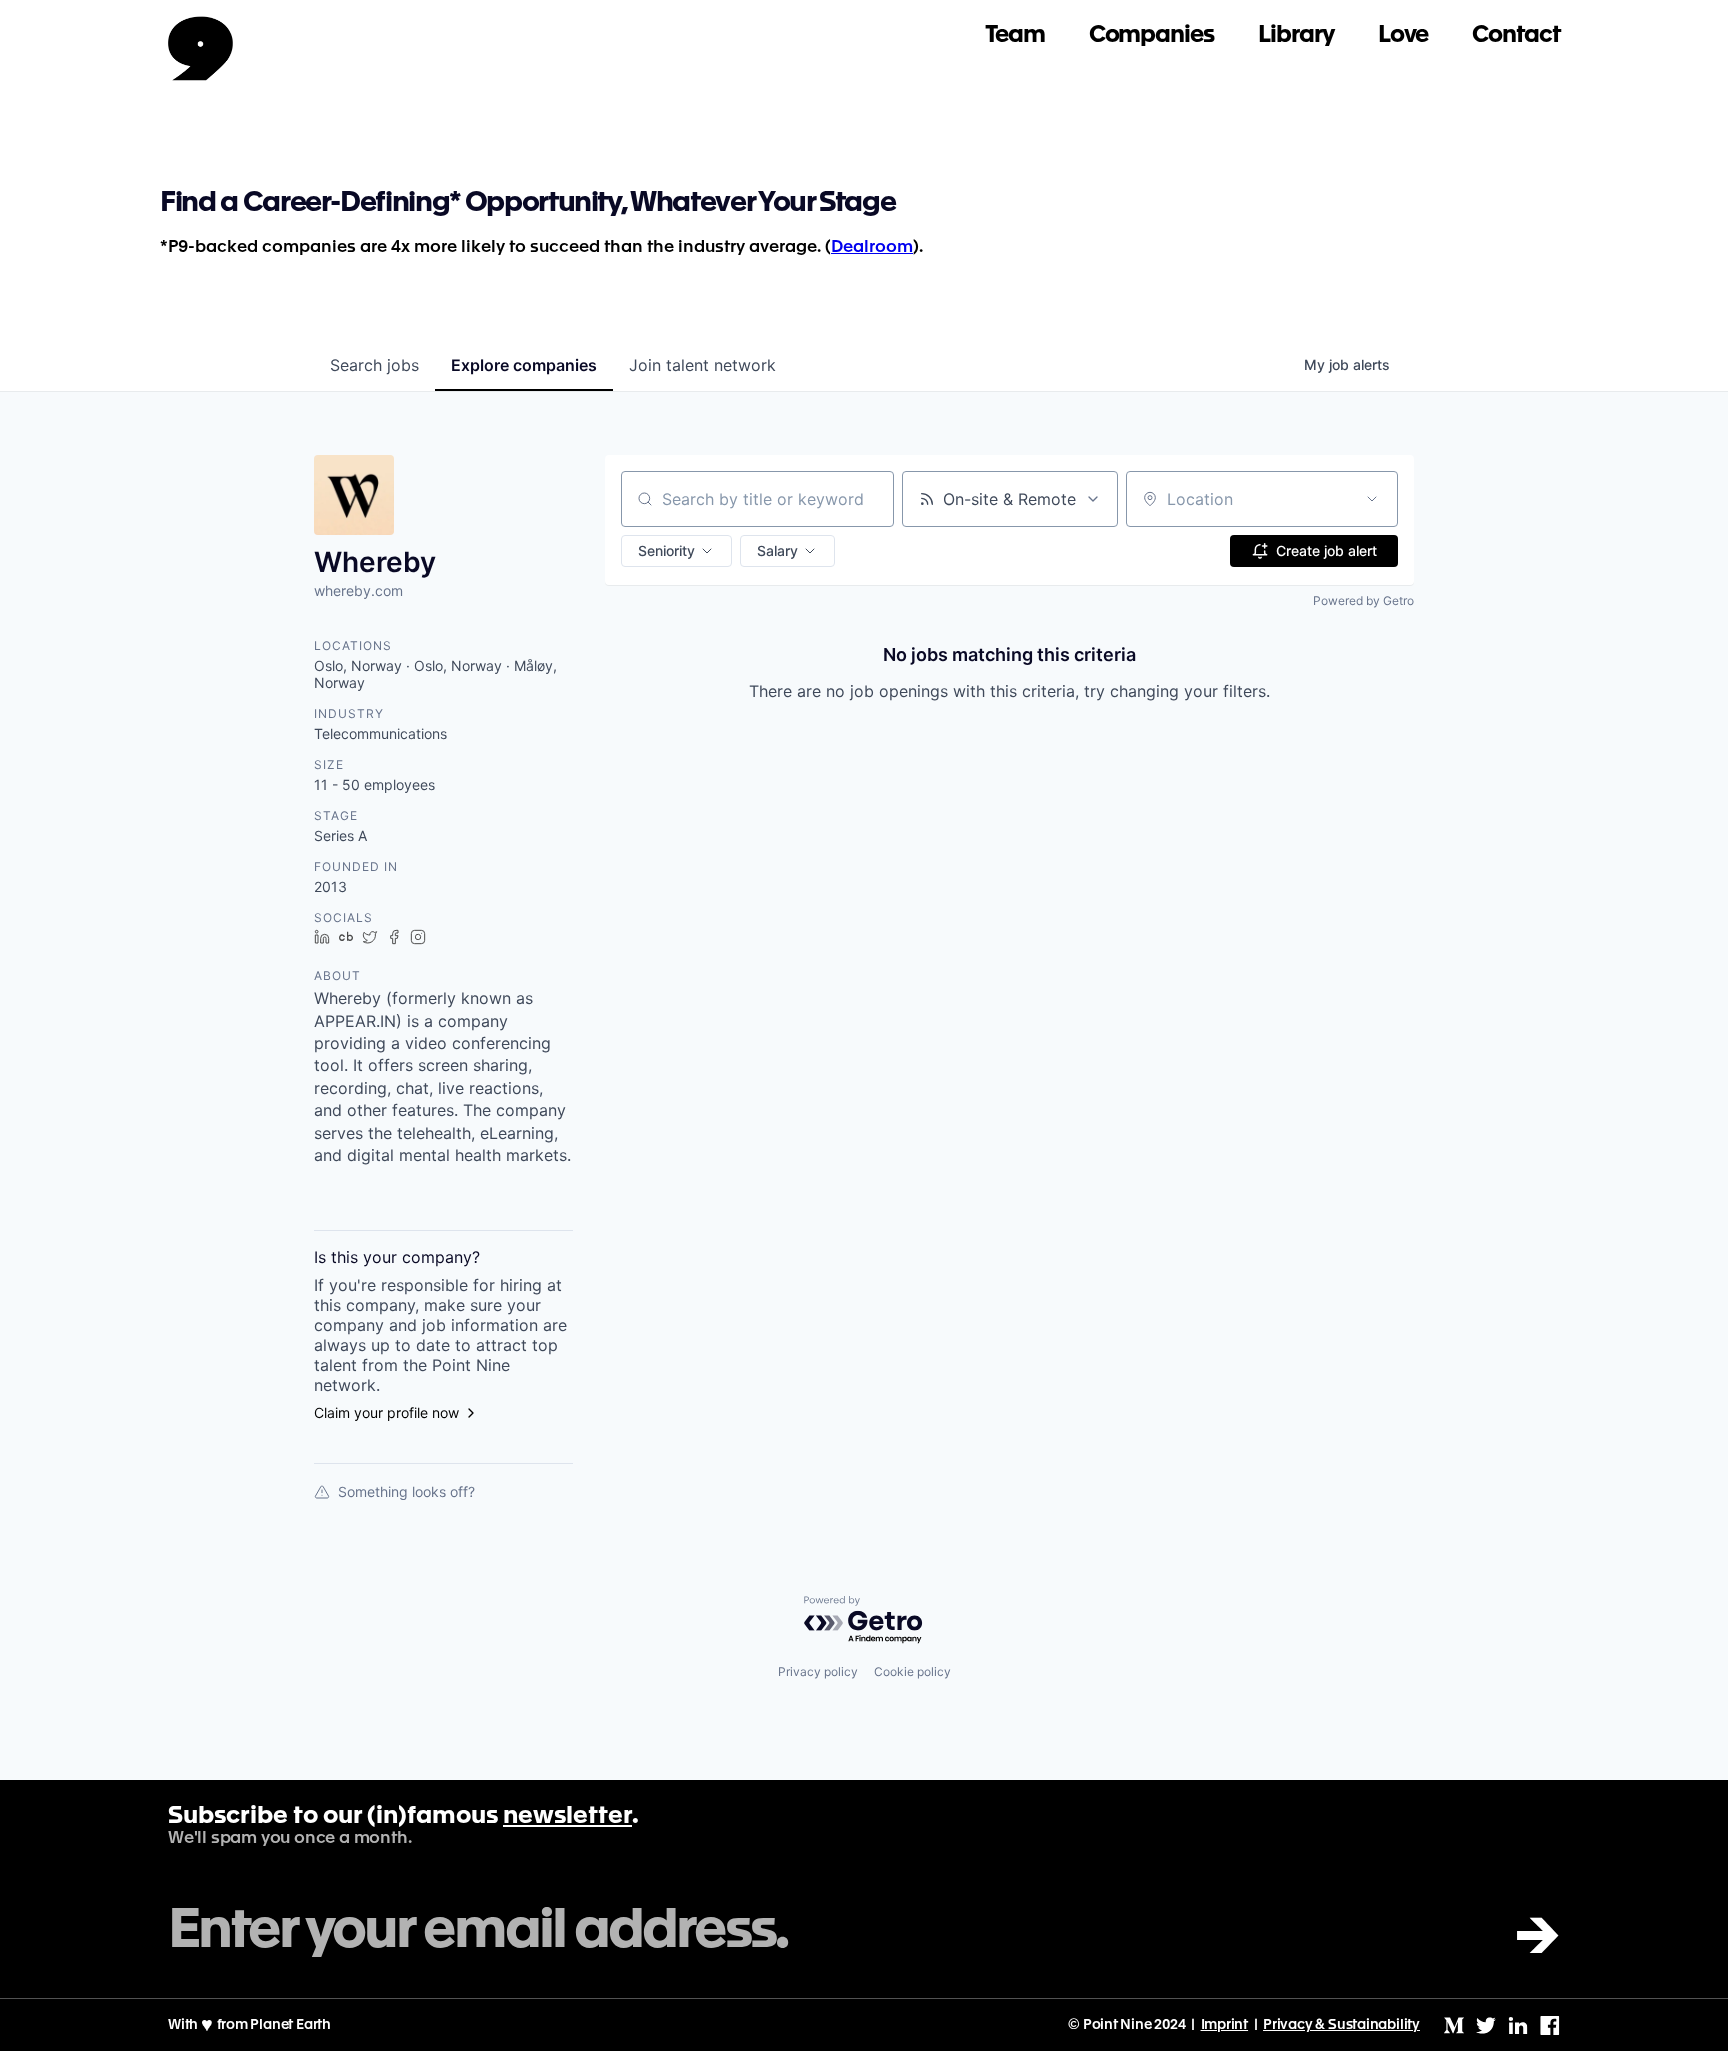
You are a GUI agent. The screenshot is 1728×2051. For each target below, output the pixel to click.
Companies (1151, 35)
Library (1296, 35)
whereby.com (358, 590)
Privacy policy (818, 1671)
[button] (676, 551)
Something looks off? (406, 1491)
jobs (374, 365)
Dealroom (872, 247)
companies (524, 365)
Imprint (1225, 2025)
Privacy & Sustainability (1341, 2025)
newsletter (567, 1817)
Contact (1516, 35)
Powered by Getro (1363, 600)
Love (1403, 35)
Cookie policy (912, 1671)
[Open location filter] (1372, 499)
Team (1015, 35)
